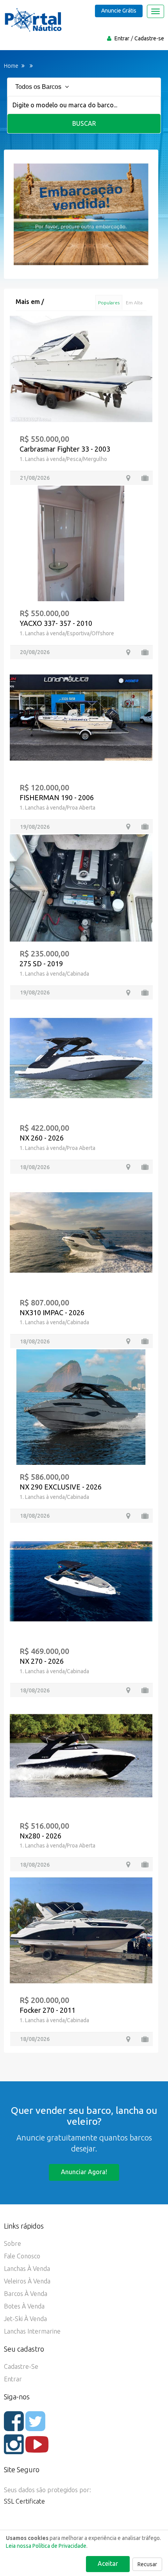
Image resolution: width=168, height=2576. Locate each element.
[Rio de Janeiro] (128, 652)
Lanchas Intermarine (32, 2331)
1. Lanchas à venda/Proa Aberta (57, 808)
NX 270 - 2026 (42, 1661)
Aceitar (108, 2563)
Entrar (122, 38)
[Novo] (145, 1167)
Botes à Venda (24, 2306)
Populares (109, 303)
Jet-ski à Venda (25, 2319)
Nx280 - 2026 (40, 1836)
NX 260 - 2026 (42, 1138)
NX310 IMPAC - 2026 (52, 1312)
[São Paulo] (128, 478)
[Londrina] (128, 827)
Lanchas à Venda (27, 2269)
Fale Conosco (22, 2256)
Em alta (134, 303)
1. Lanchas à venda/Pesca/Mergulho (63, 459)
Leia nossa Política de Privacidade (46, 2546)
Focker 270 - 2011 (47, 2010)
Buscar (84, 123)
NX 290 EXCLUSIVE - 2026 (61, 1487)
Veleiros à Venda (27, 2281)
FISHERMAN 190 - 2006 (57, 797)
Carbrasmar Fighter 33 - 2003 (65, 449)
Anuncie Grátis (119, 11)
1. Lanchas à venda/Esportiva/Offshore (67, 633)
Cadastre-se (149, 38)
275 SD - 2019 (41, 964)
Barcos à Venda (26, 2294)
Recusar (147, 2564)
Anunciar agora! (84, 2172)
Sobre (13, 2243)
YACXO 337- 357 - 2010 (56, 623)
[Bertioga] (128, 993)
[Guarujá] (128, 2039)
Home (11, 66)
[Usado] (145, 478)
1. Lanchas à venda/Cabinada (54, 974)
